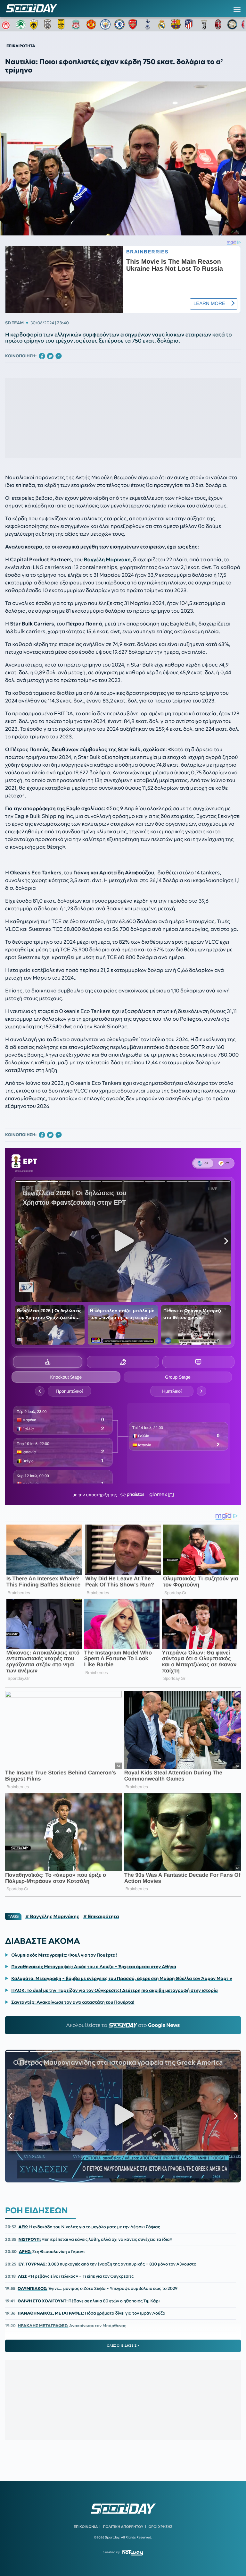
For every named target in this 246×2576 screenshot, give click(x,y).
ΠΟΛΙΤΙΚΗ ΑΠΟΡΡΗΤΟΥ (123, 2527)
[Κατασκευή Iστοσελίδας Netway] (132, 2552)
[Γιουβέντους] (204, 24)
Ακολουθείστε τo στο (123, 2025)
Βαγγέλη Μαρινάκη (107, 560)
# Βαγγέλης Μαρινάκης (52, 1917)
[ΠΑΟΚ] (49, 24)
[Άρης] (63, 24)
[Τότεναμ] (148, 24)
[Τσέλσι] (119, 24)
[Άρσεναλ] (134, 24)
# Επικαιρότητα (101, 1917)
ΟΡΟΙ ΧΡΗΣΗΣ (160, 2527)
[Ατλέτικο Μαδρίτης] (190, 24)
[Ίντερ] (232, 24)
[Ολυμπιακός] (7, 24)
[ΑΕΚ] (35, 24)
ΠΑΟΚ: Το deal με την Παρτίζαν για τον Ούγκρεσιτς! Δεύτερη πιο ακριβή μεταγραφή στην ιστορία (115, 1990)
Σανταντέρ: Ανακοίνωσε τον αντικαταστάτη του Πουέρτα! (73, 2002)
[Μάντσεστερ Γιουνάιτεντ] (91, 24)
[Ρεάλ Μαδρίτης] (162, 24)
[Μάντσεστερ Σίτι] (105, 24)
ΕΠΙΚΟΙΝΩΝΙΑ (86, 2527)
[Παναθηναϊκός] (21, 24)
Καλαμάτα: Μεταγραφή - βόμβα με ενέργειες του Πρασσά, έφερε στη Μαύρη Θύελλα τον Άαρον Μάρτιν (122, 1978)
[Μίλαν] (218, 24)
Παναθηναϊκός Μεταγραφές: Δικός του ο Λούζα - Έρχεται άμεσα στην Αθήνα (94, 1967)
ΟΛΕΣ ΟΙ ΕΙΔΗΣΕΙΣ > (123, 2346)
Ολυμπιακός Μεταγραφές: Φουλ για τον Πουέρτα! (64, 1955)
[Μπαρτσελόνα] (176, 24)
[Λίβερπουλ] (77, 24)
